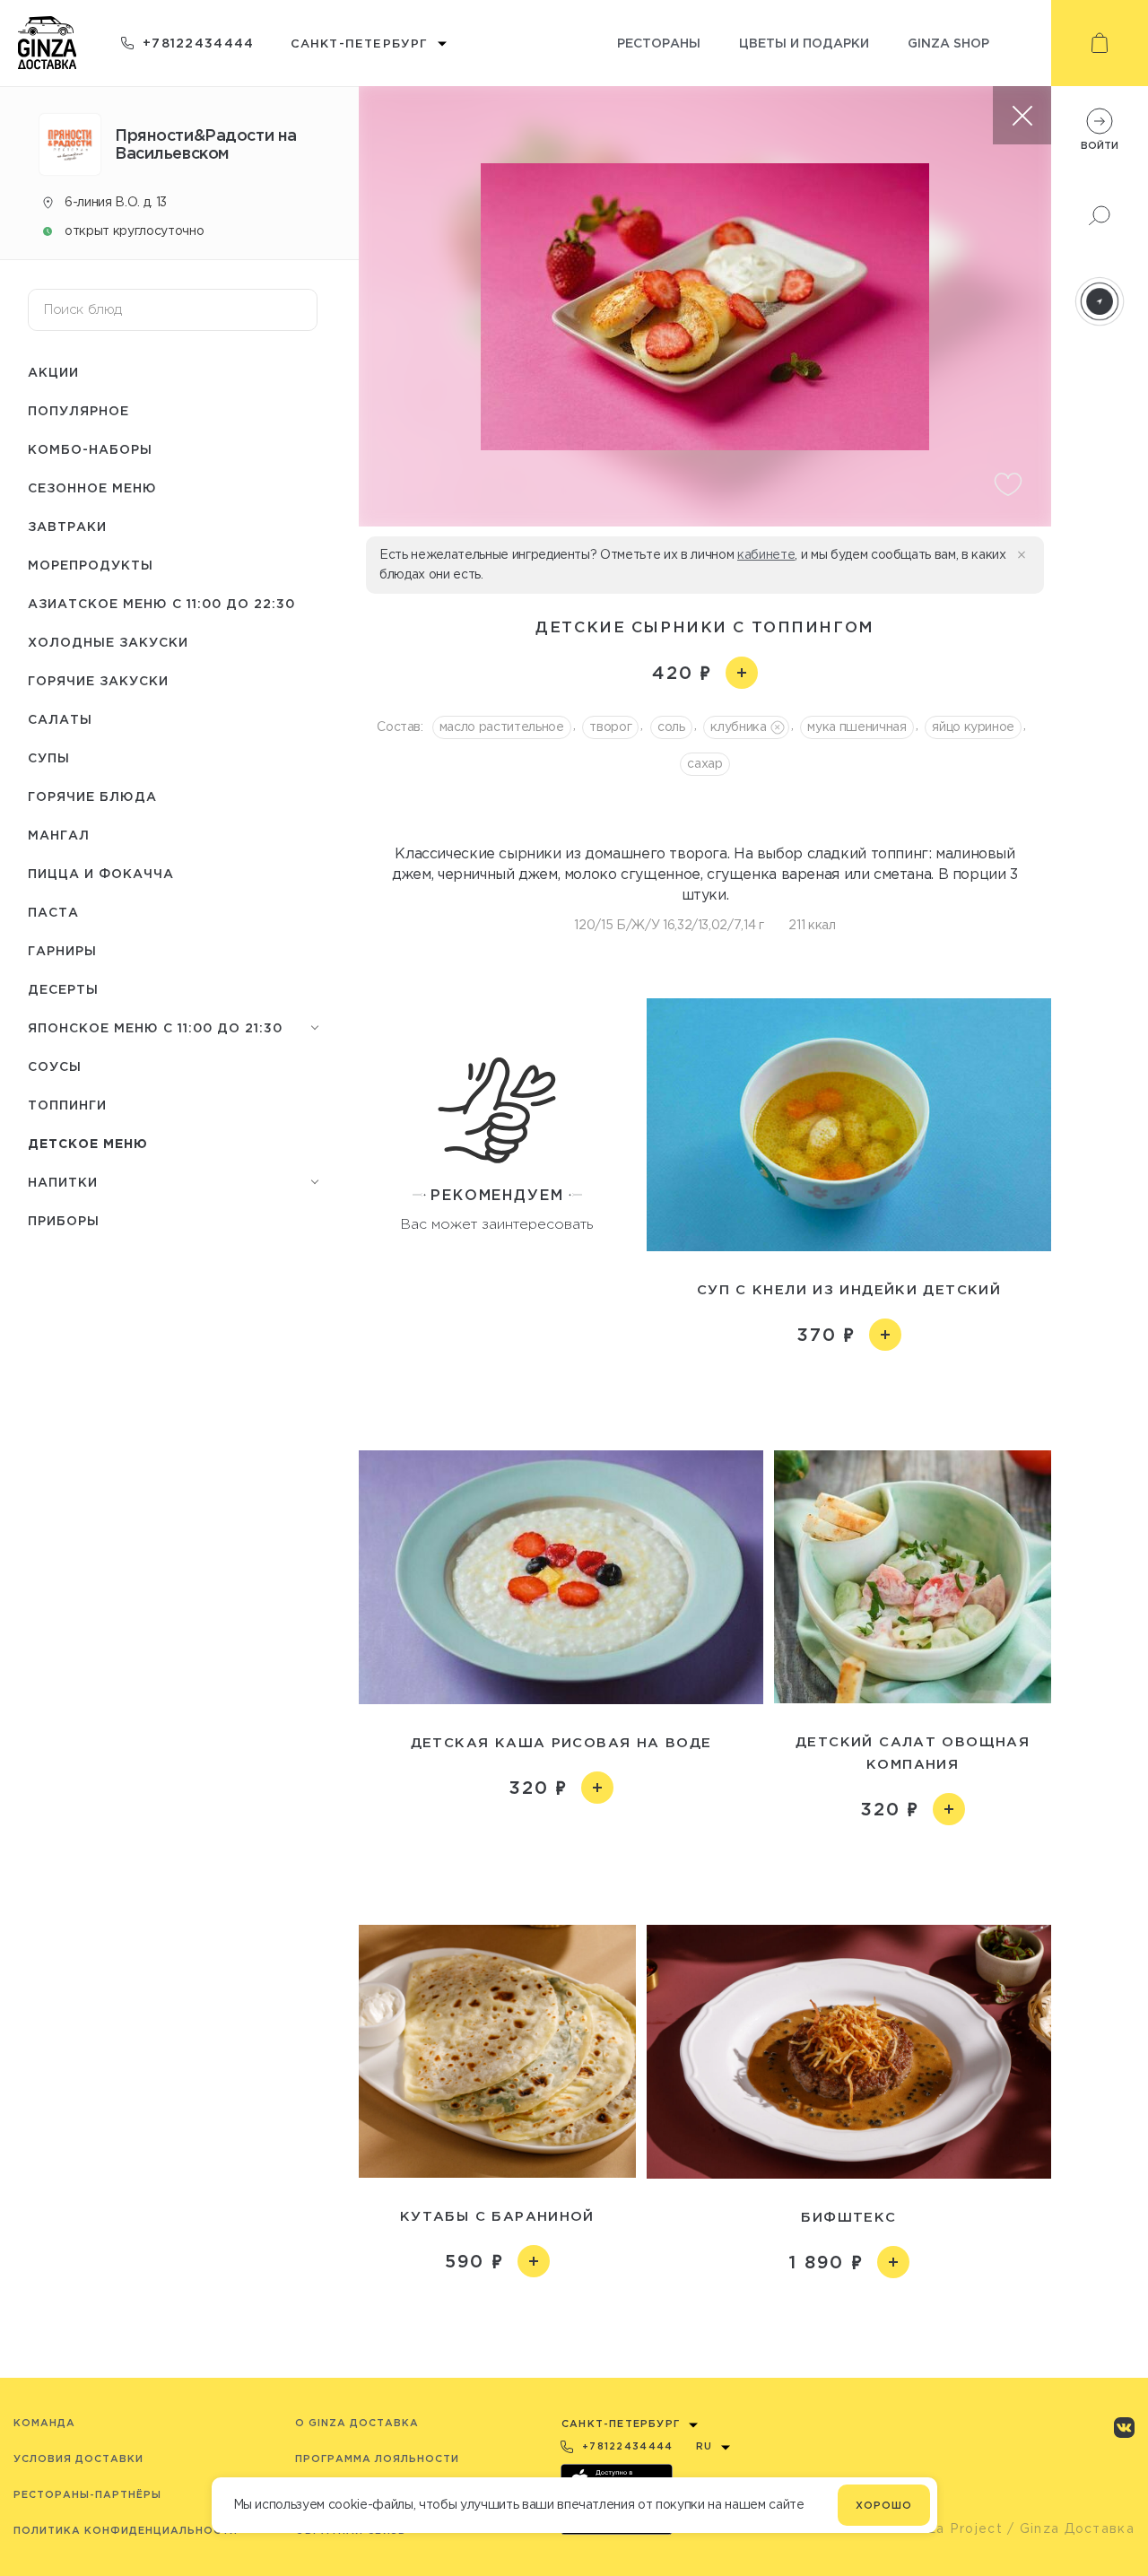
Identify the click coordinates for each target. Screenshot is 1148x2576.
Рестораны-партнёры (87, 2494)
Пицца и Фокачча (101, 873)
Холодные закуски (108, 642)
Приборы (64, 1220)
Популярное (78, 410)
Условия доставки (78, 2459)
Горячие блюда (92, 796)
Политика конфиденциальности (126, 2530)
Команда (44, 2423)
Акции (53, 372)
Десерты (63, 989)
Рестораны (659, 43)
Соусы (55, 1066)
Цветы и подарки (804, 43)
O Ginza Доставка (357, 2423)
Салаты (60, 719)
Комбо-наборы (90, 449)
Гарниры (62, 950)
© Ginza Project (945, 2528)
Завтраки (67, 526)
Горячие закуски (98, 680)
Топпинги (67, 1105)
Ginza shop (948, 43)
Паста (53, 912)
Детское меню (88, 1143)
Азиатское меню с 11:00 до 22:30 (161, 603)
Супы (49, 757)
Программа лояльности (377, 2459)
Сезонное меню (92, 487)
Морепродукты (91, 565)
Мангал (59, 835)
